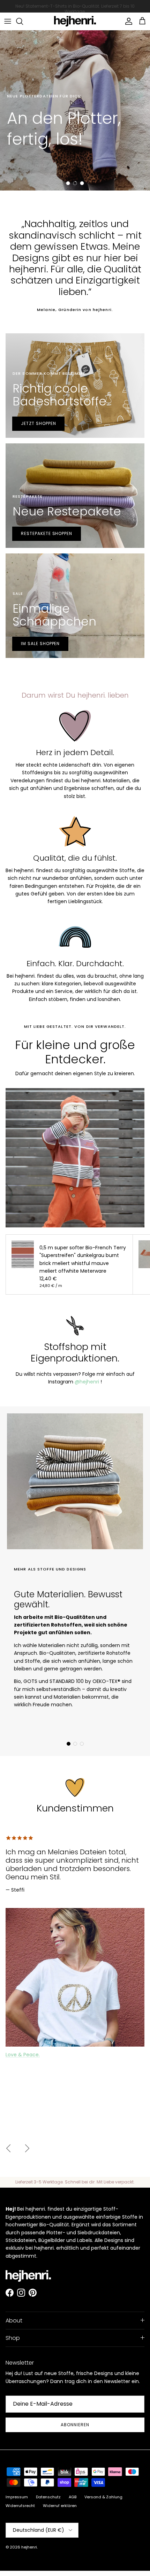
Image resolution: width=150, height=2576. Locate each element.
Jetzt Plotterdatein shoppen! (52, 166)
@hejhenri (87, 1382)
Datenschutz (48, 2497)
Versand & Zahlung (103, 2497)
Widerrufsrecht (20, 2506)
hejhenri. (29, 2547)
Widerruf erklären (60, 2506)
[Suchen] (23, 21)
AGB (73, 2497)
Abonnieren (75, 2425)
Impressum (17, 2497)
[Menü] (8, 21)
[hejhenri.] (75, 21)
